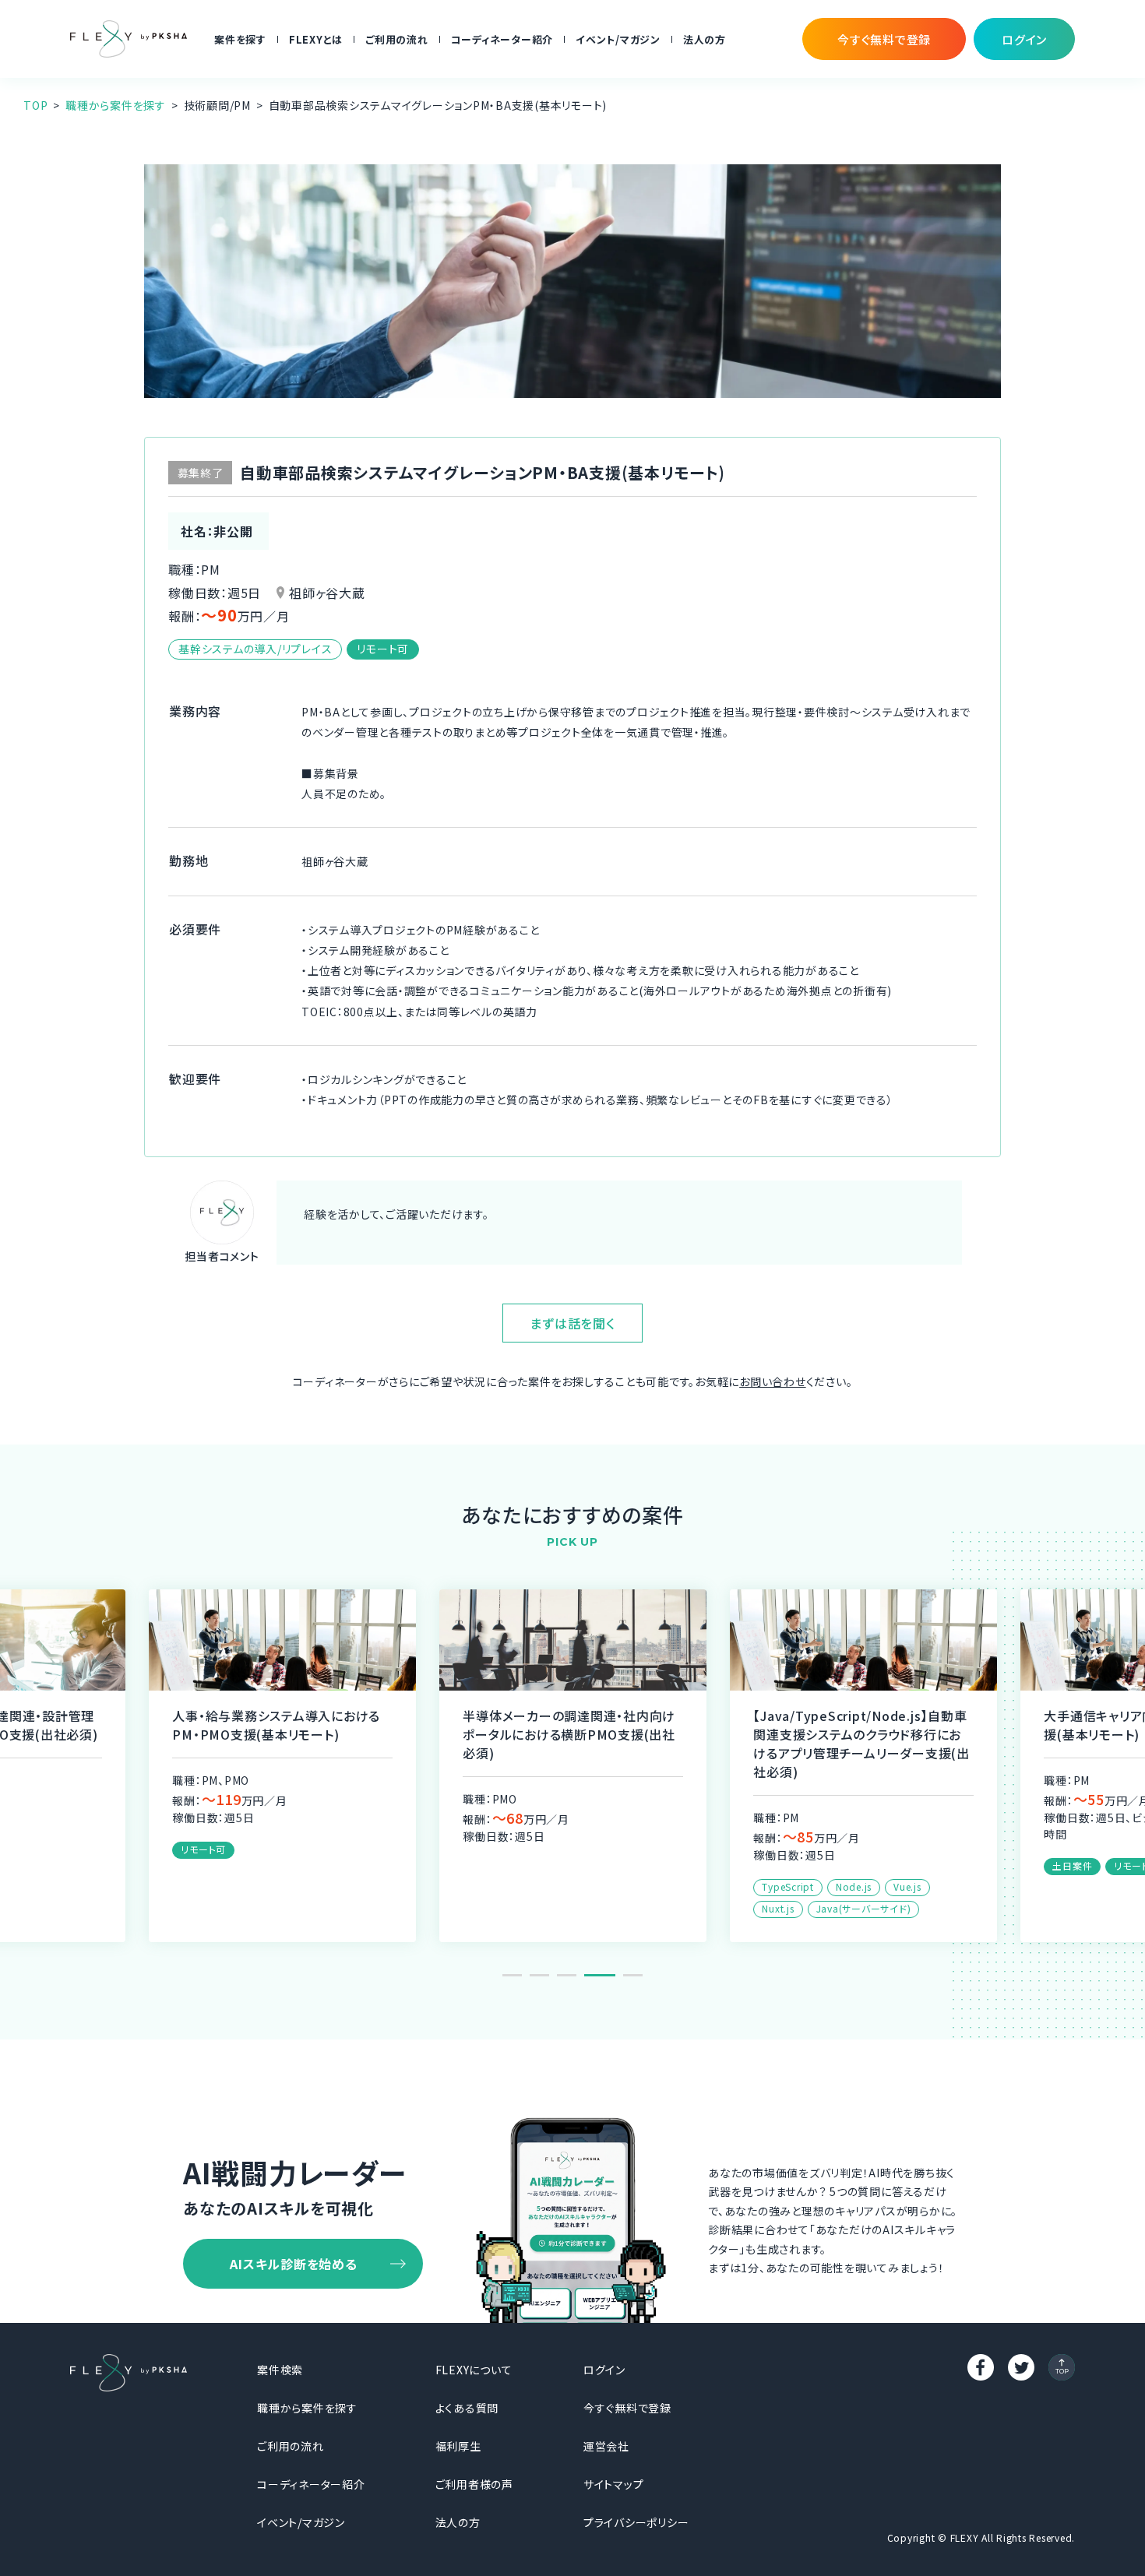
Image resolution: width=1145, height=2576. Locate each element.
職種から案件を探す (116, 105)
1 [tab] (512, 1975)
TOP (35, 105)
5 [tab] (633, 1975)
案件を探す (240, 39)
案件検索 (280, 2370)
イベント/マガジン (618, 39)
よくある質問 (467, 2408)
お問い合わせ (773, 1381)
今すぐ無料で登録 (627, 2408)
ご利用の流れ (397, 39)
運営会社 (606, 2446)
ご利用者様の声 (474, 2484)
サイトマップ (614, 2484)
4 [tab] (600, 1975)
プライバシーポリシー (636, 2522)
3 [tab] (567, 1975)
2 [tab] (539, 1975)
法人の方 (705, 39)
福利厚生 (458, 2446)
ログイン (604, 2370)
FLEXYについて (474, 2370)
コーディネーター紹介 (502, 39)
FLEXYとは (316, 39)
